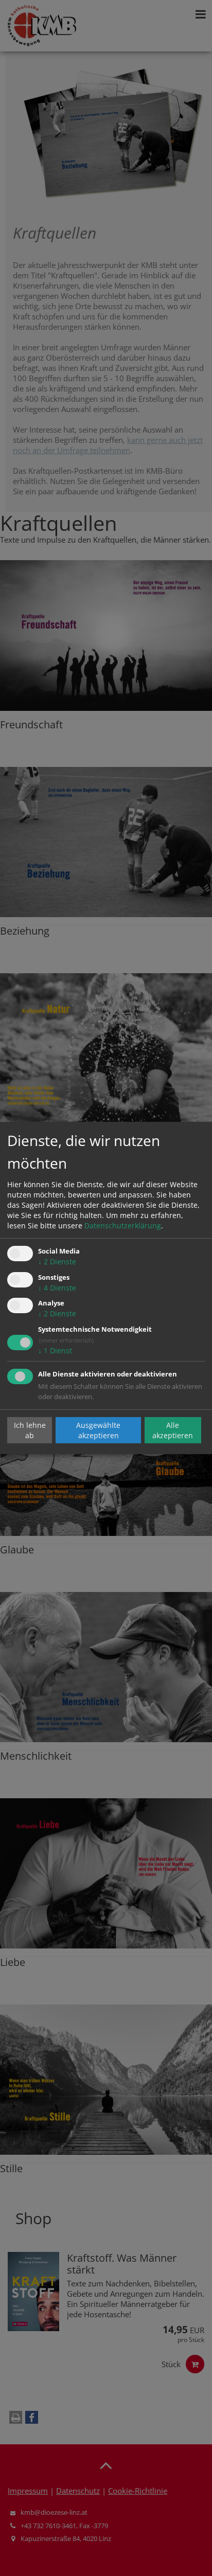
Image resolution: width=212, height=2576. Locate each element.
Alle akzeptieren (173, 1430)
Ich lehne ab (30, 1430)
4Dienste (57, 1288)
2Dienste (57, 1262)
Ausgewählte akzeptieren (98, 1430)
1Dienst (55, 1350)
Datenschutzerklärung (123, 1226)
